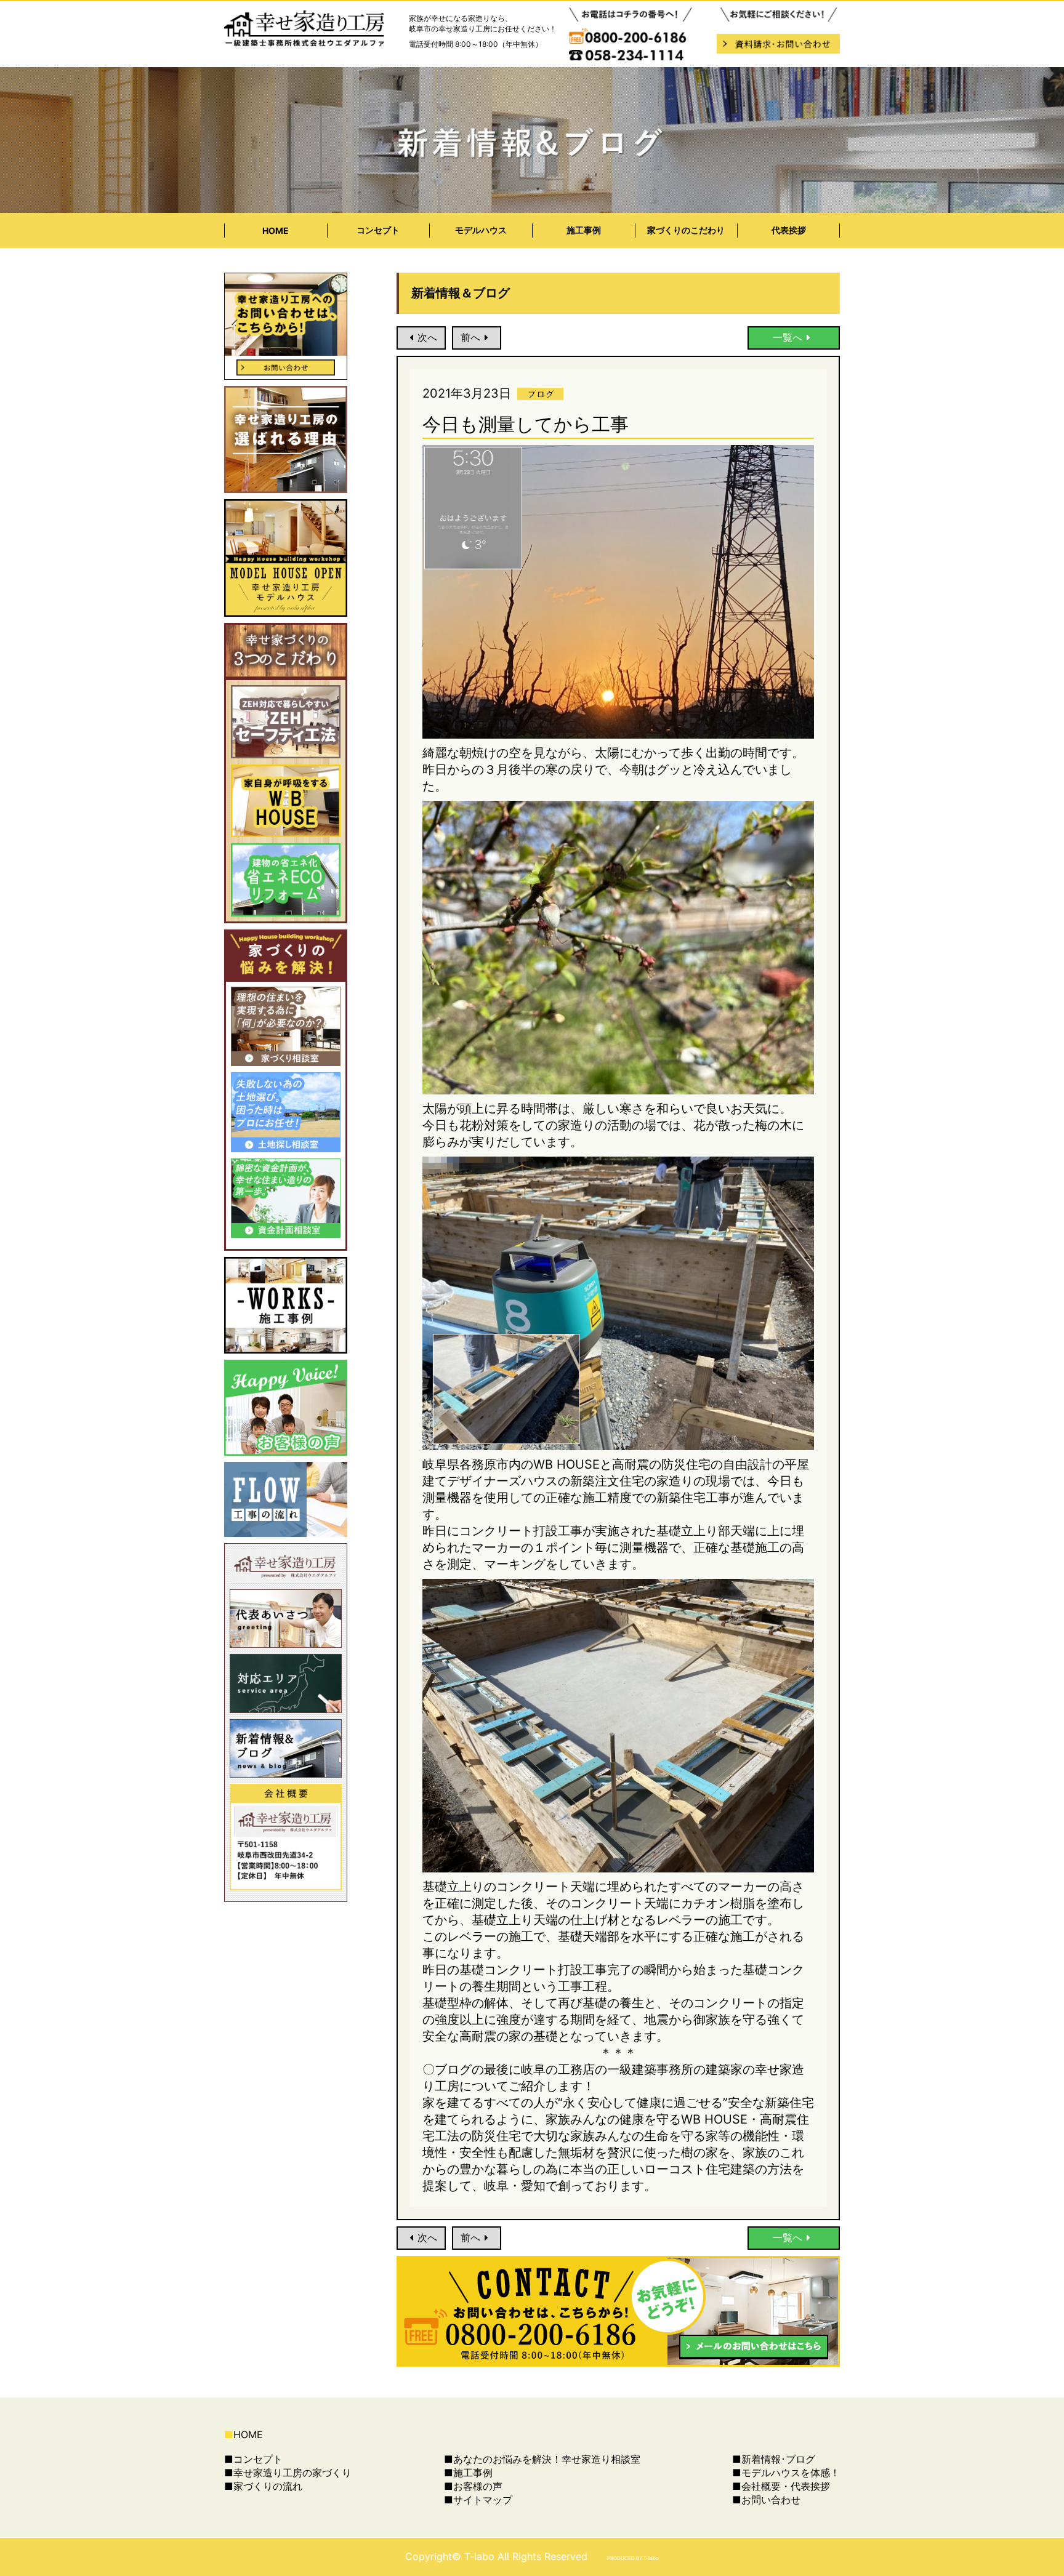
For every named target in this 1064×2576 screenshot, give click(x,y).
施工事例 (584, 230)
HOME (276, 231)
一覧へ (788, 337)
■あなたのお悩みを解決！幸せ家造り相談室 (542, 2459)
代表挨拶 (789, 230)
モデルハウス (481, 230)
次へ (427, 337)
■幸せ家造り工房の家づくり (288, 2473)
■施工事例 (468, 2473)
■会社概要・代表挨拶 (781, 2486)
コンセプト (378, 230)
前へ (470, 337)
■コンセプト (253, 2459)
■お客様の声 (473, 2486)
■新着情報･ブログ (774, 2459)
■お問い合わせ (766, 2500)
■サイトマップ (478, 2500)
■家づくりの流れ (263, 2486)
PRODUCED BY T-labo (633, 2558)
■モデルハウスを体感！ (786, 2473)
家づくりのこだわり (686, 230)
